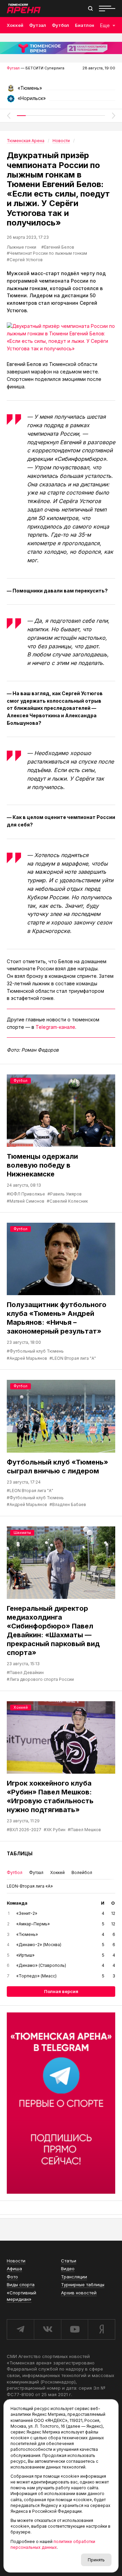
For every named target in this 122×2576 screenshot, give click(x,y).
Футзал (38, 25)
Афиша (14, 2269)
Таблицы (20, 1853)
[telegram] (20, 2329)
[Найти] (90, 9)
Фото (12, 2277)
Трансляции (74, 2277)
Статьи (69, 2261)
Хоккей (15, 25)
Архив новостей (79, 2293)
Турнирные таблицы (83, 2285)
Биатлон (85, 25)
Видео (68, 2269)
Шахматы (22, 1533)
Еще (105, 25)
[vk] (47, 2329)
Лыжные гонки (22, 247)
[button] (8, 116)
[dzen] (101, 2329)
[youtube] (75, 2329)
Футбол (60, 25)
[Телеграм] (61, 2103)
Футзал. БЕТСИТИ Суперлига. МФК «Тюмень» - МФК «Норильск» (61, 90)
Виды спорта (21, 2285)
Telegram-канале (55, 1027)
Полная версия (61, 1991)
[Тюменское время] (61, 48)
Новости (16, 2261)
